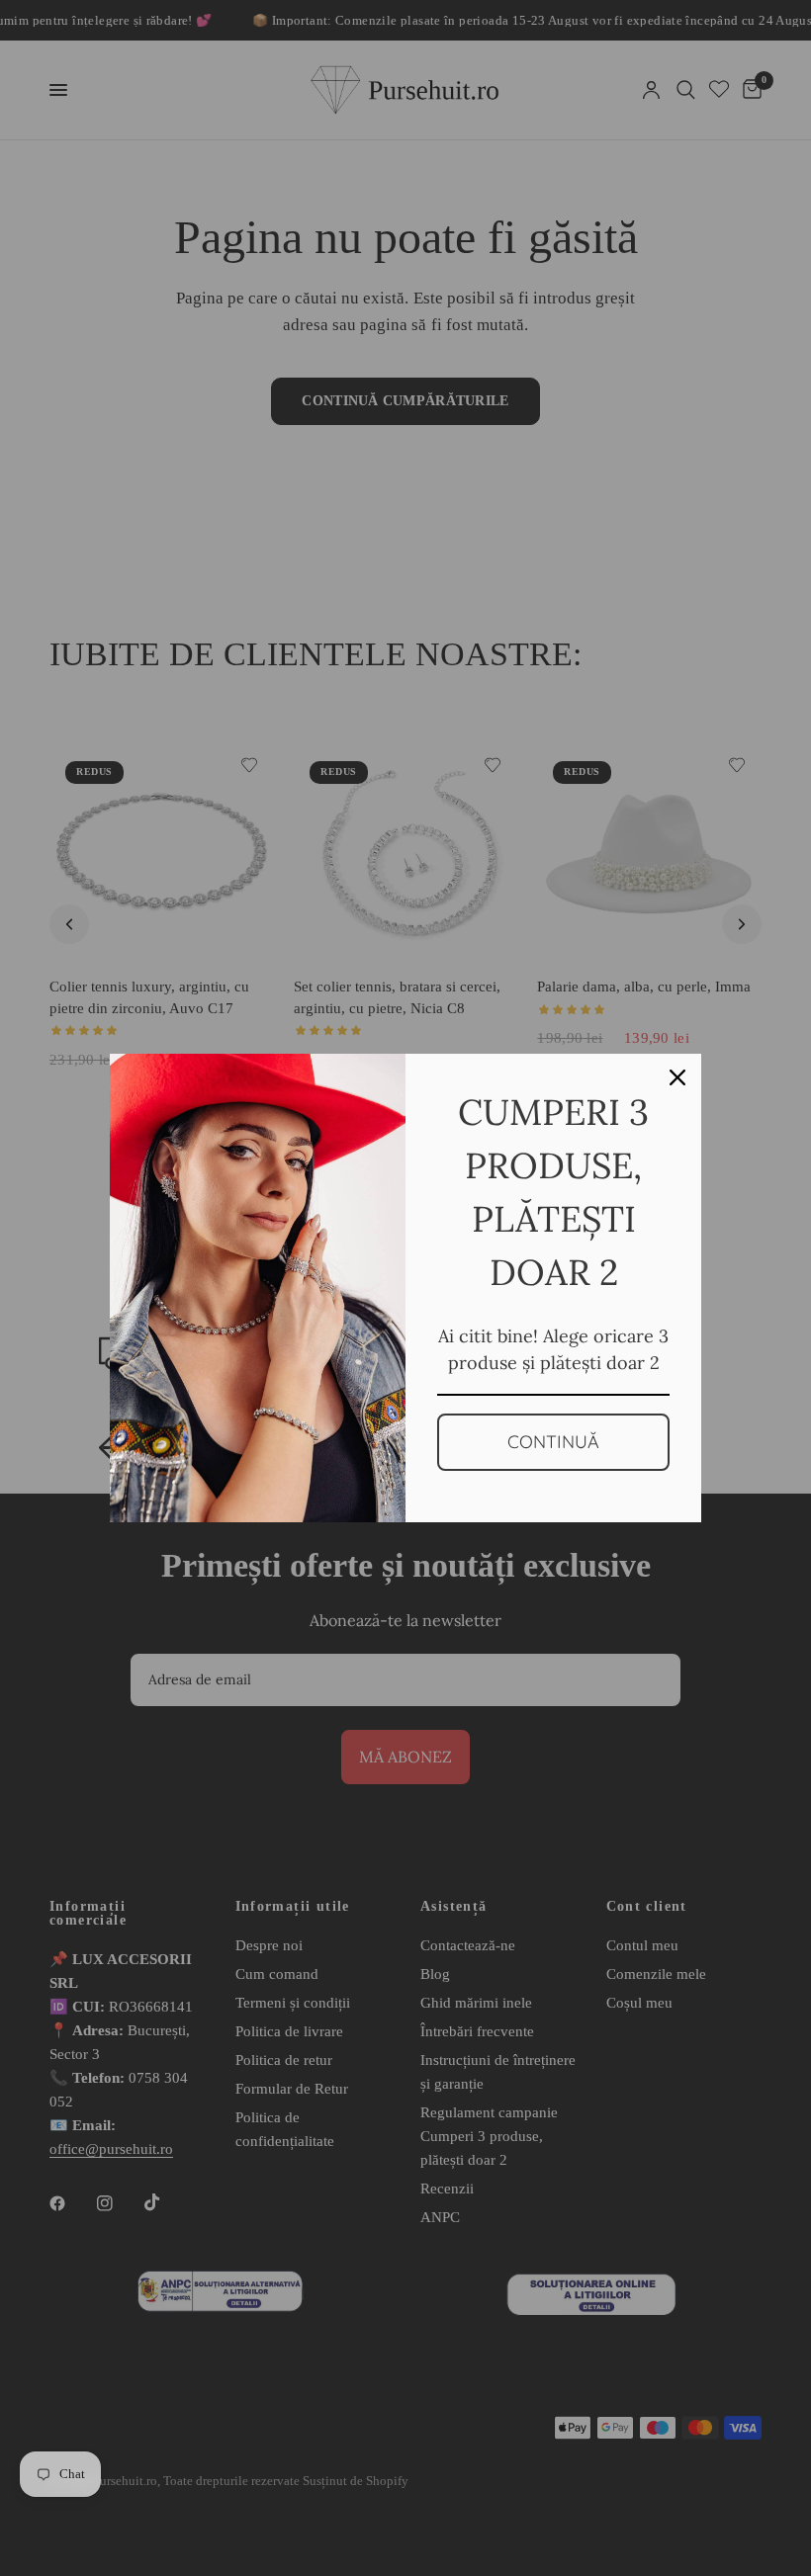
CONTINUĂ (553, 1442)
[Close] (677, 1077)
